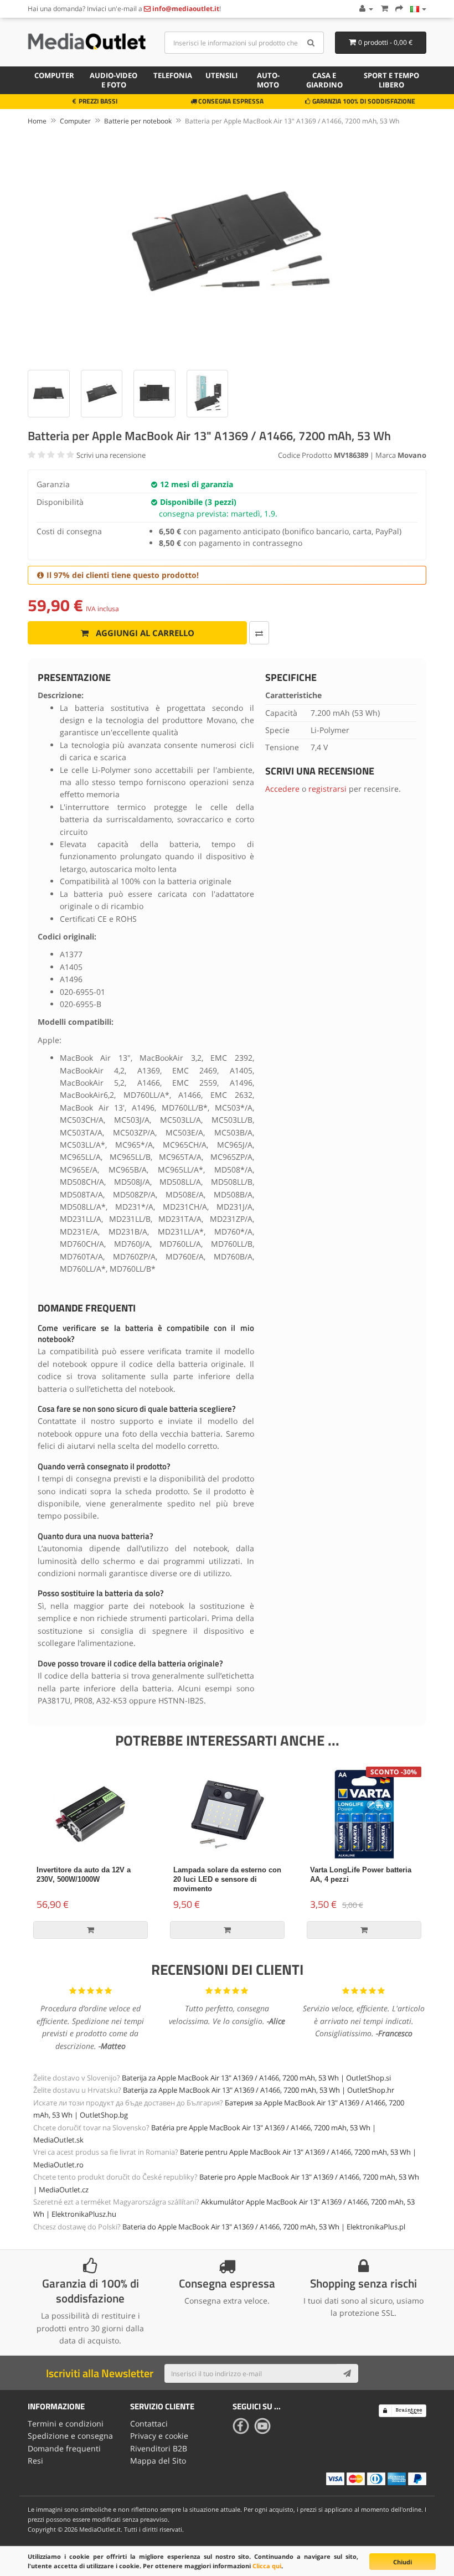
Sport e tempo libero (391, 80)
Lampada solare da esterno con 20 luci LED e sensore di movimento (227, 1879)
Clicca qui (267, 2566)
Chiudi (403, 2562)
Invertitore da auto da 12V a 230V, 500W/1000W (84, 1875)
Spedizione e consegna (70, 2436)
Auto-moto (268, 80)
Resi (35, 2461)
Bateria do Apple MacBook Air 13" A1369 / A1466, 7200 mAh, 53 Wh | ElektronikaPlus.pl (264, 2227)
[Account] (366, 9)
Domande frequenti (64, 2448)
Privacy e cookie (159, 2436)
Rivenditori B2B (159, 2448)
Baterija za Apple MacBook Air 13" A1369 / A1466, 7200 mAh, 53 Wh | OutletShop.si (256, 2078)
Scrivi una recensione (111, 455)
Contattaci (149, 2423)
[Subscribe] (347, 2373)
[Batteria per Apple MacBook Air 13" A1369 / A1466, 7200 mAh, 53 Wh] (227, 246)
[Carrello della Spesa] (384, 9)
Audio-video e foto (114, 80)
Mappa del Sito (158, 2461)
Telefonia (173, 75)
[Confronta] (259, 633)
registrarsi (327, 789)
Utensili (221, 75)
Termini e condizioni (66, 2423)
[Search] (311, 43)
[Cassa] (399, 9)
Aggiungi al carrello (144, 633)
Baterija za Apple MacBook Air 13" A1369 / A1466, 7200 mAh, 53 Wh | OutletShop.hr (259, 2090)
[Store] (418, 9)
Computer (54, 75)
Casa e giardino (324, 80)
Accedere (282, 789)
